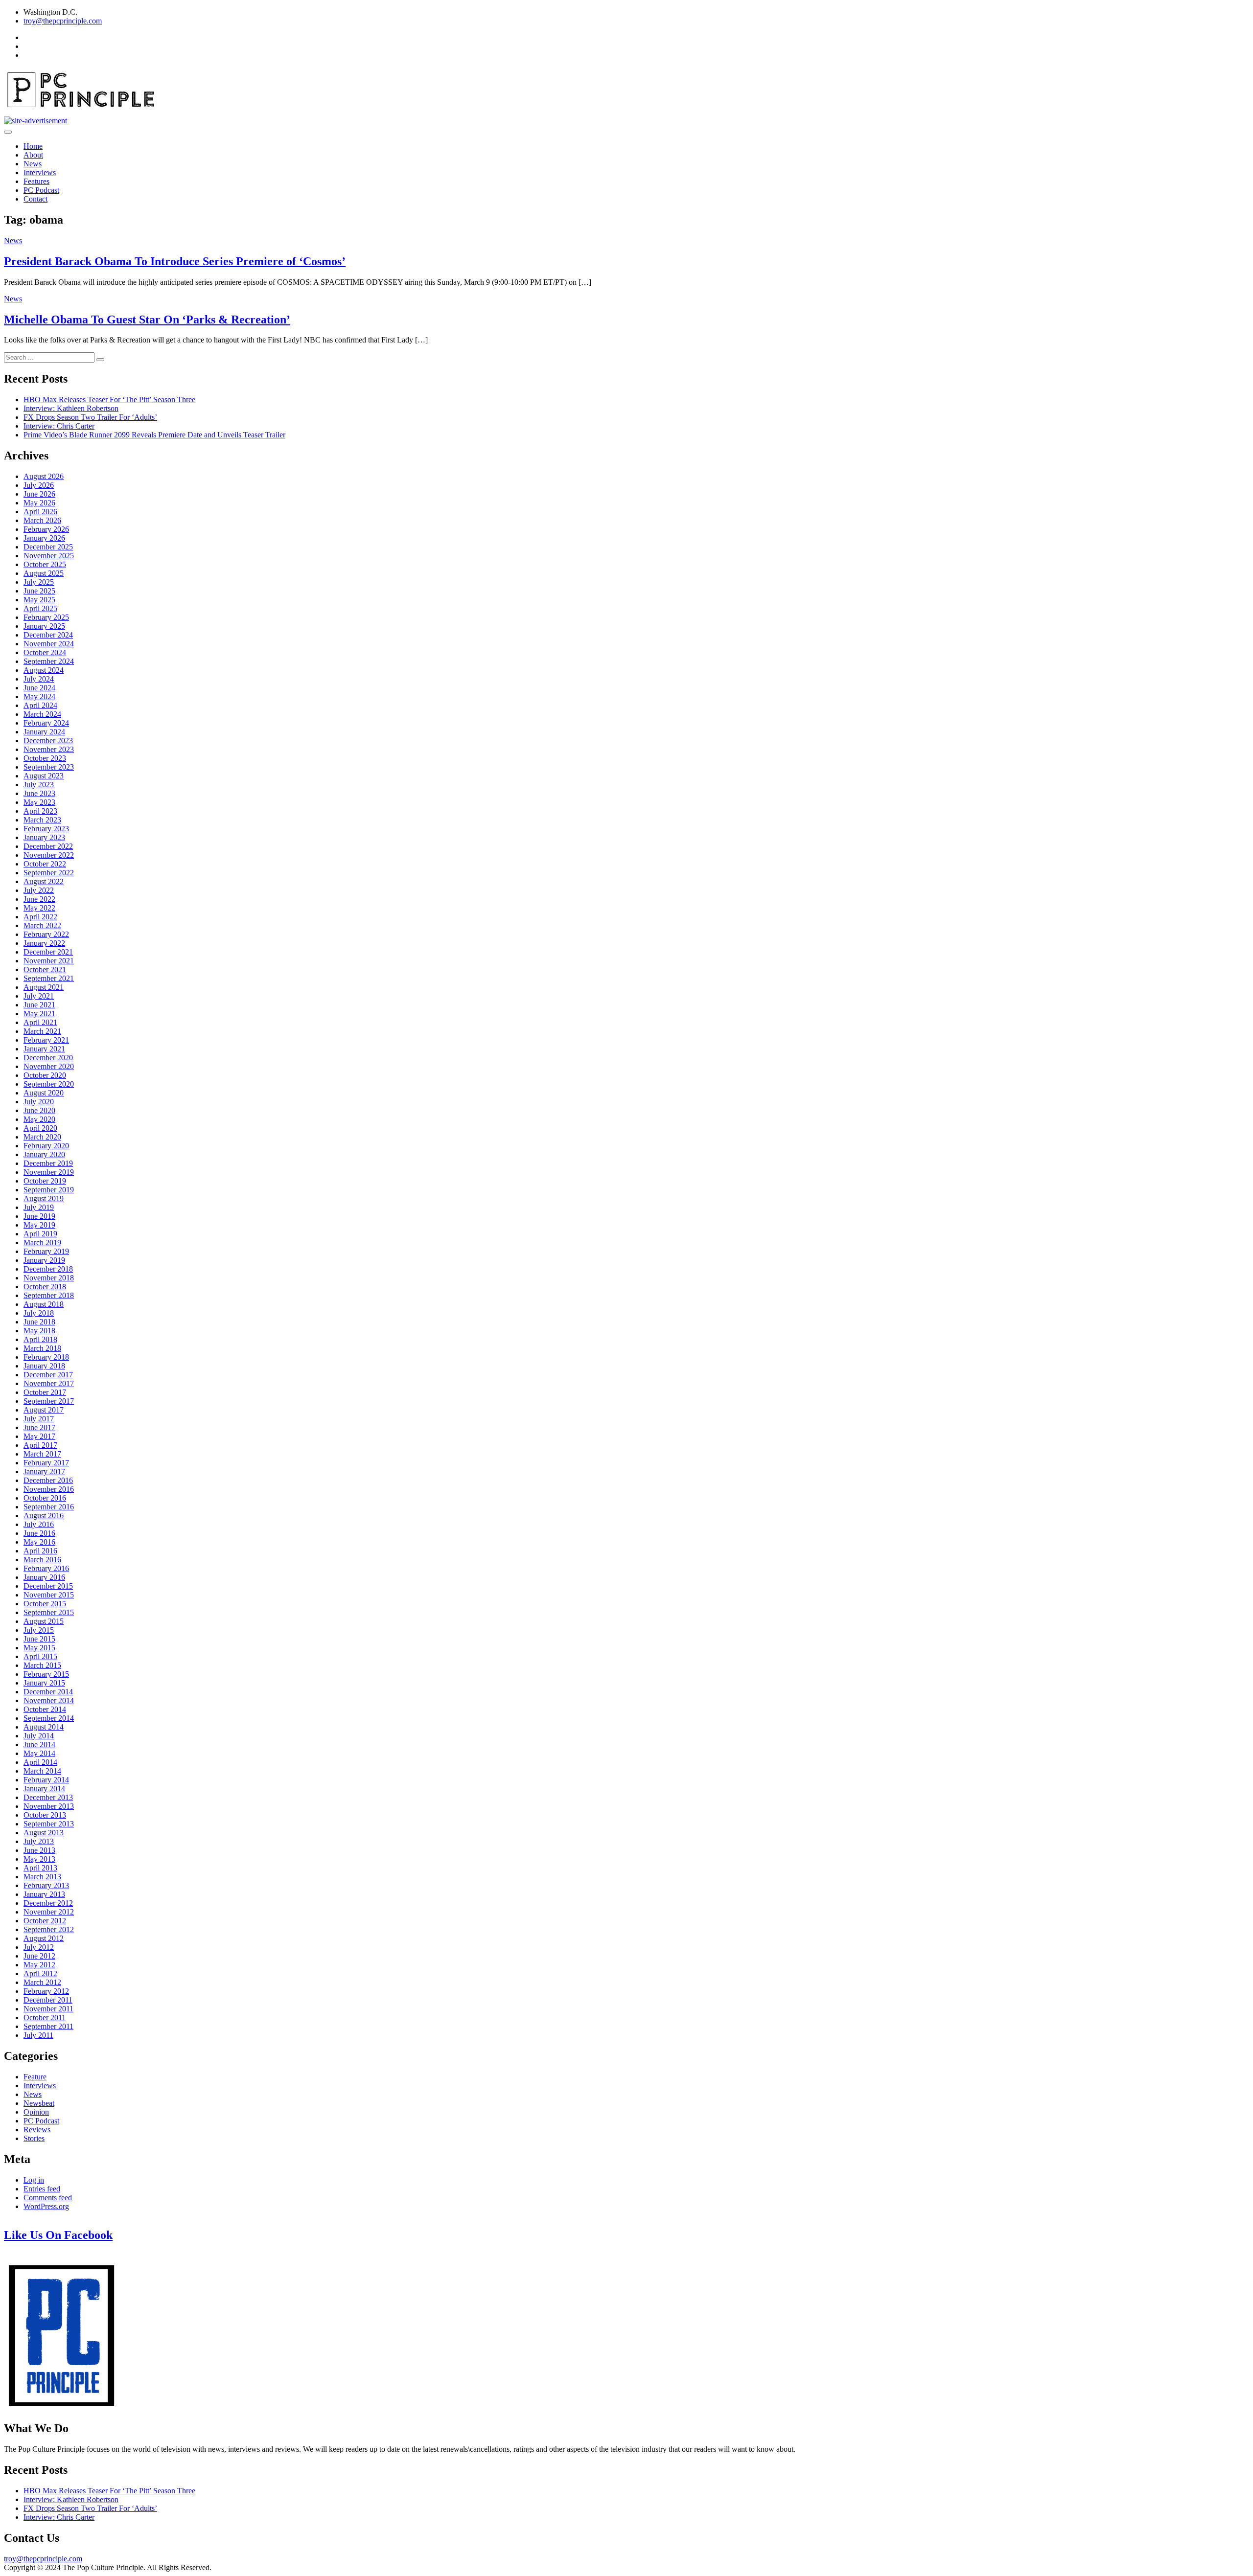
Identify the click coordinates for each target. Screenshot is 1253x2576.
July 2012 (39, 1947)
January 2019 (44, 1260)
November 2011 (48, 2009)
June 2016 (39, 1533)
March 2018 (42, 1348)
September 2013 (49, 1824)
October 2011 (45, 2017)
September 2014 (49, 1718)
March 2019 (42, 1242)
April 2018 (40, 1339)
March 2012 (42, 1982)
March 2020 (42, 1137)
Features (36, 181)
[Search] (100, 360)
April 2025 (40, 608)
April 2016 (40, 1551)
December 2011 (48, 2000)
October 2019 (45, 1181)
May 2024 (39, 696)
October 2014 (45, 1709)
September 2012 (49, 1929)
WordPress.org (46, 2206)
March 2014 (42, 1771)
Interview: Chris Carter (59, 426)
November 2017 (49, 1383)
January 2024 (44, 732)
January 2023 (44, 837)
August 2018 (44, 1304)
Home (33, 146)
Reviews (37, 2130)
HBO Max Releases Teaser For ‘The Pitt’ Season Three (109, 399)
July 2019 (39, 1207)
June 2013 (39, 1850)
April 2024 (40, 705)
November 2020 (49, 1066)
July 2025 (39, 582)
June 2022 (39, 899)
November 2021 (49, 961)
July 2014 (39, 1736)
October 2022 (45, 864)
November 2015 (49, 1595)
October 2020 (45, 1075)
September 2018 (49, 1295)
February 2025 (46, 617)
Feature (35, 2077)
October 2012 (45, 1921)
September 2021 (49, 978)
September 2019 (49, 1190)
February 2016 (46, 1568)
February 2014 (46, 1780)
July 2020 (39, 1102)
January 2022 (44, 943)
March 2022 (42, 925)
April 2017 (40, 1445)
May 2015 (39, 1648)
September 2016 (49, 1507)
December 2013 (48, 1797)
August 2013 (44, 1833)
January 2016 (44, 1577)
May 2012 (39, 1965)
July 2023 (39, 785)
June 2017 (39, 1427)
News (33, 164)
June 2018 (39, 1322)
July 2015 (39, 1630)
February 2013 (46, 1885)
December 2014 (48, 1692)
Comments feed (48, 2198)
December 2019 (48, 1163)
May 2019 (39, 1225)
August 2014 (44, 1727)
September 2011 (48, 2026)
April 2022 (40, 917)
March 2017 (42, 1454)
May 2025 (39, 600)
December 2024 (48, 635)
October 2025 (45, 564)
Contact (35, 199)
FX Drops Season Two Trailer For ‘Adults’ (90, 417)
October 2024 (45, 652)
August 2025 (44, 573)
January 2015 (44, 1683)
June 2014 (39, 1744)
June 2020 (39, 1110)
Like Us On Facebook (58, 2235)
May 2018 (39, 1331)
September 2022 (49, 873)
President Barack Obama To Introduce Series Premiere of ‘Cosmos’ (175, 261)
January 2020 (44, 1154)
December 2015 (48, 1586)
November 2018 (49, 1278)
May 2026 (39, 503)
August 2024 (44, 670)
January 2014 (44, 1789)
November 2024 (49, 644)
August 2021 (44, 987)
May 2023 (39, 802)
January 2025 (44, 626)
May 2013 (39, 1859)
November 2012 (49, 1912)
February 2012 (46, 1991)
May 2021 (39, 1014)
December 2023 (48, 741)
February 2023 (46, 829)
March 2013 (42, 1877)
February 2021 (46, 1040)
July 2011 (38, 2035)
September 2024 (49, 661)
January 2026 (44, 538)
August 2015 (44, 1621)
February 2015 (46, 1674)
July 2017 (39, 1419)
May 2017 (39, 1436)
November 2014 (49, 1700)
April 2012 (40, 1973)
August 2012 (44, 1938)
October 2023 (45, 758)
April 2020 (40, 1128)
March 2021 (42, 1031)
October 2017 (45, 1392)
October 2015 (45, 1604)
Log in (34, 2180)
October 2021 (45, 969)
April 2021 (40, 1022)
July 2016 (39, 1524)
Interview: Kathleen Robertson (71, 408)
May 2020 (39, 1119)
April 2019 (40, 1234)
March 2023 (42, 820)
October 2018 (45, 1287)
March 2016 (42, 1560)
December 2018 (48, 1269)
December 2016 (48, 1480)
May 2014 (39, 1753)
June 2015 (39, 1639)
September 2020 (49, 1084)
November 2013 (49, 1806)
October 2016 (45, 1498)
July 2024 (39, 679)
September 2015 (49, 1612)
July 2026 (39, 485)
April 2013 (40, 1868)
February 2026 (46, 529)
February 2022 (46, 934)
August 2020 (44, 1093)
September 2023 (49, 767)
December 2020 (48, 1058)
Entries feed (42, 2189)
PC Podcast (41, 190)
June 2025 (39, 591)
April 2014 (40, 1762)
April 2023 (40, 811)
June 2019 (39, 1216)
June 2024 (39, 688)
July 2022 (39, 890)
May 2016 (39, 1542)
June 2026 (39, 494)
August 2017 (44, 1410)
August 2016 (44, 1516)
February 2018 (46, 1357)
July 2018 (39, 1313)
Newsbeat (39, 2103)
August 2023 (44, 776)
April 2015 (40, 1656)
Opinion (36, 2112)
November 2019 (49, 1172)
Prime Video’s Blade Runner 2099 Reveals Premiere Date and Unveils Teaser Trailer (154, 435)
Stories (34, 2138)
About (33, 155)
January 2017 (44, 1471)
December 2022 (48, 846)
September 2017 (49, 1401)
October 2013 (45, 1815)
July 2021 (39, 996)
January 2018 (44, 1366)
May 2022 (39, 908)
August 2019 (44, 1198)
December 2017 (48, 1375)
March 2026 (42, 520)
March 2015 (42, 1665)
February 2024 (46, 723)
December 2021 (48, 952)
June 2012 (39, 1956)
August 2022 (44, 881)
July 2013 (39, 1841)
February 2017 (46, 1463)
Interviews (40, 172)
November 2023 (49, 749)
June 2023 (39, 793)
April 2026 (40, 512)
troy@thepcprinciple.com (63, 21)
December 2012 (48, 1903)
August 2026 (44, 476)
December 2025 (48, 547)
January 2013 (44, 1894)
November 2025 (49, 556)
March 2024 (42, 714)
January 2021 (44, 1049)
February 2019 (46, 1251)
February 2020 (46, 1146)
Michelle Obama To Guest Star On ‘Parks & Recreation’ (147, 319)
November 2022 (49, 855)
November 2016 (49, 1489)
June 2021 (39, 1005)
